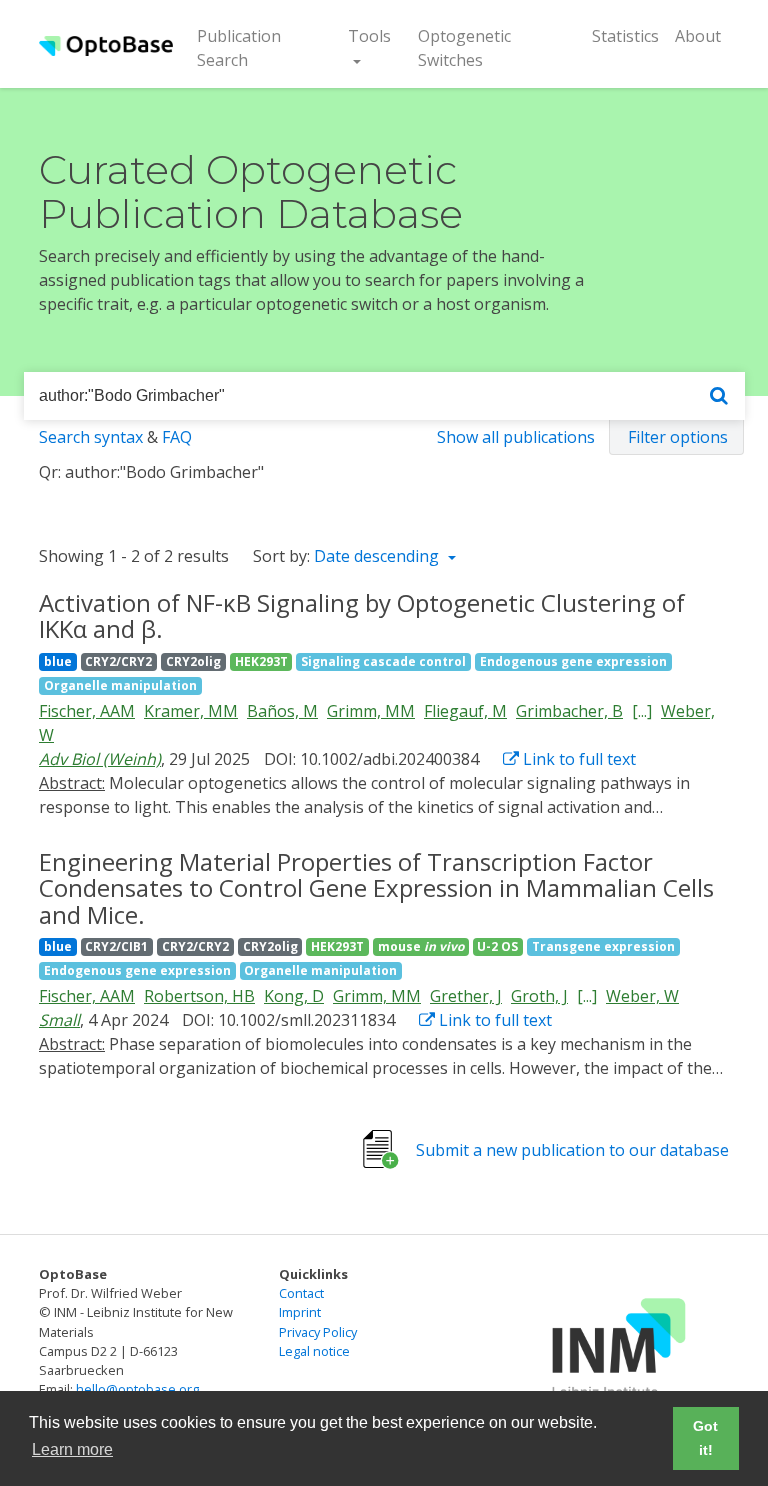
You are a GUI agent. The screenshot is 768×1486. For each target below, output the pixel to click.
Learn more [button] (72, 1449)
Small (59, 1020)
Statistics (625, 36)
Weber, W (642, 996)
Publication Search (255, 48)
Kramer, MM (191, 711)
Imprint (300, 1312)
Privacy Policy (318, 1332)
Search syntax (91, 437)
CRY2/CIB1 (116, 946)
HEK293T (261, 661)
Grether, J (466, 996)
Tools (369, 36)
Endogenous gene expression (573, 661)
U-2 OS (497, 946)
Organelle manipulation (120, 685)
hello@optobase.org (137, 1389)
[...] (642, 711)
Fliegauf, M (465, 711)
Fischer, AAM (87, 711)
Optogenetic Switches (464, 48)
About (698, 36)
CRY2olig (193, 661)
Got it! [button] (705, 1438)
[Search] (719, 396)
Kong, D (294, 996)
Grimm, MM (371, 711)
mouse (421, 946)
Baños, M (282, 711)
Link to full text (577, 759)
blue (58, 661)
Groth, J (539, 996)
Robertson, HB (199, 996)
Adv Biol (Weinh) (100, 759)
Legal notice (314, 1351)
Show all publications (516, 437)
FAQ (177, 437)
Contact (301, 1293)
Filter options (678, 437)
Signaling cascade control (383, 661)
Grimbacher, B (569, 711)
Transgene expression (603, 946)
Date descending (378, 556)
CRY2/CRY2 (118, 661)
